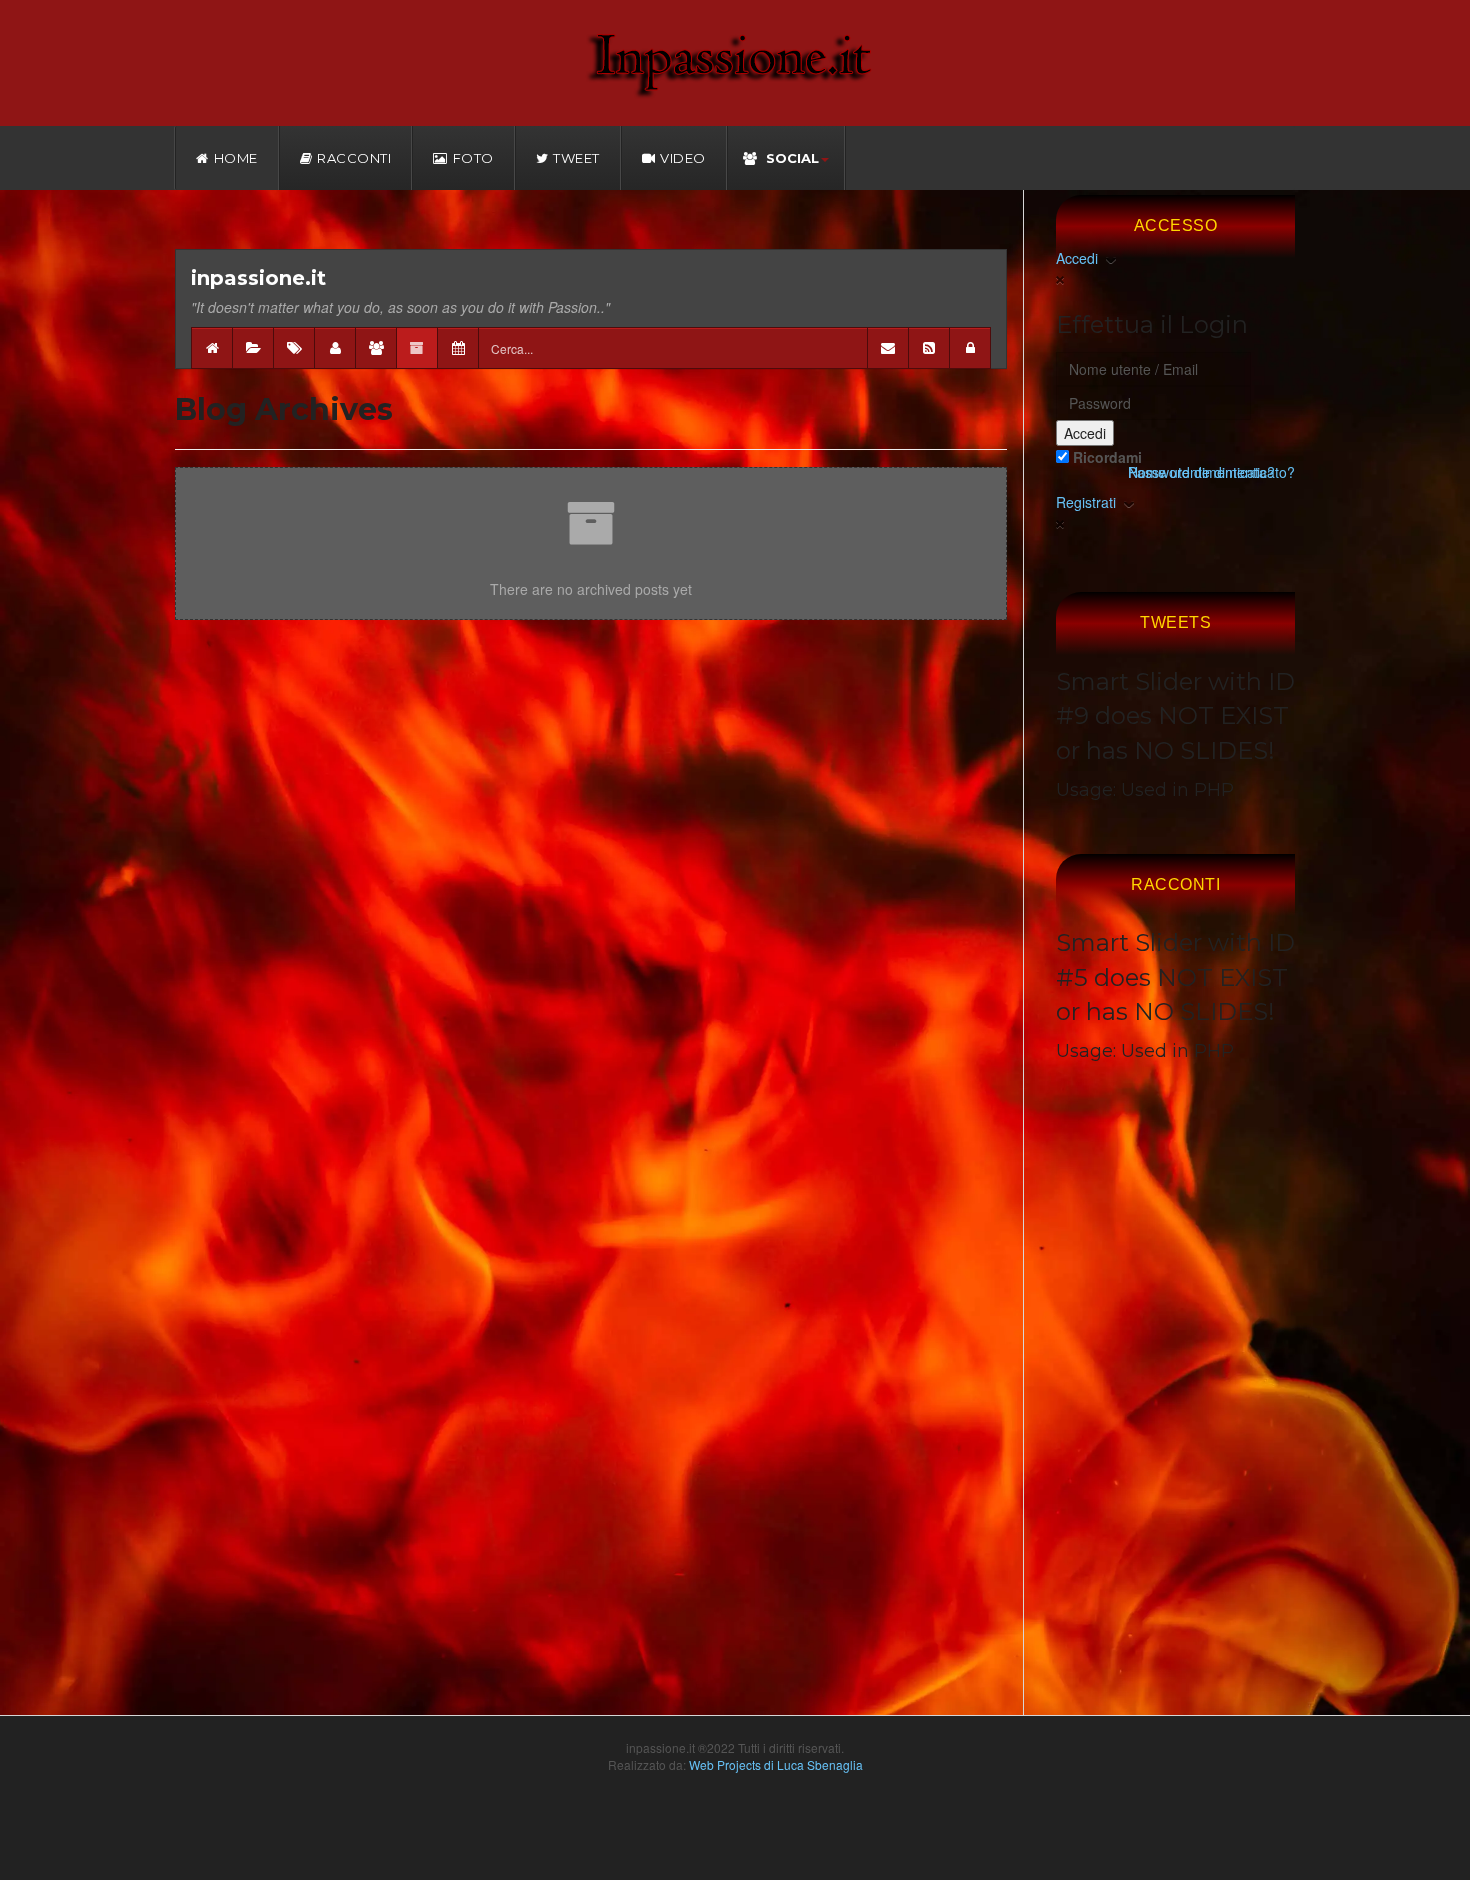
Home (236, 158)
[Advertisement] (1175, 1415)
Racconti (354, 158)
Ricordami (1105, 457)
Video (683, 158)
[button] (970, 348)
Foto (473, 158)
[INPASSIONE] (735, 62)
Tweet (576, 158)
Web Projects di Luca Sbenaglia (776, 1764)
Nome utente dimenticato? (1211, 472)
